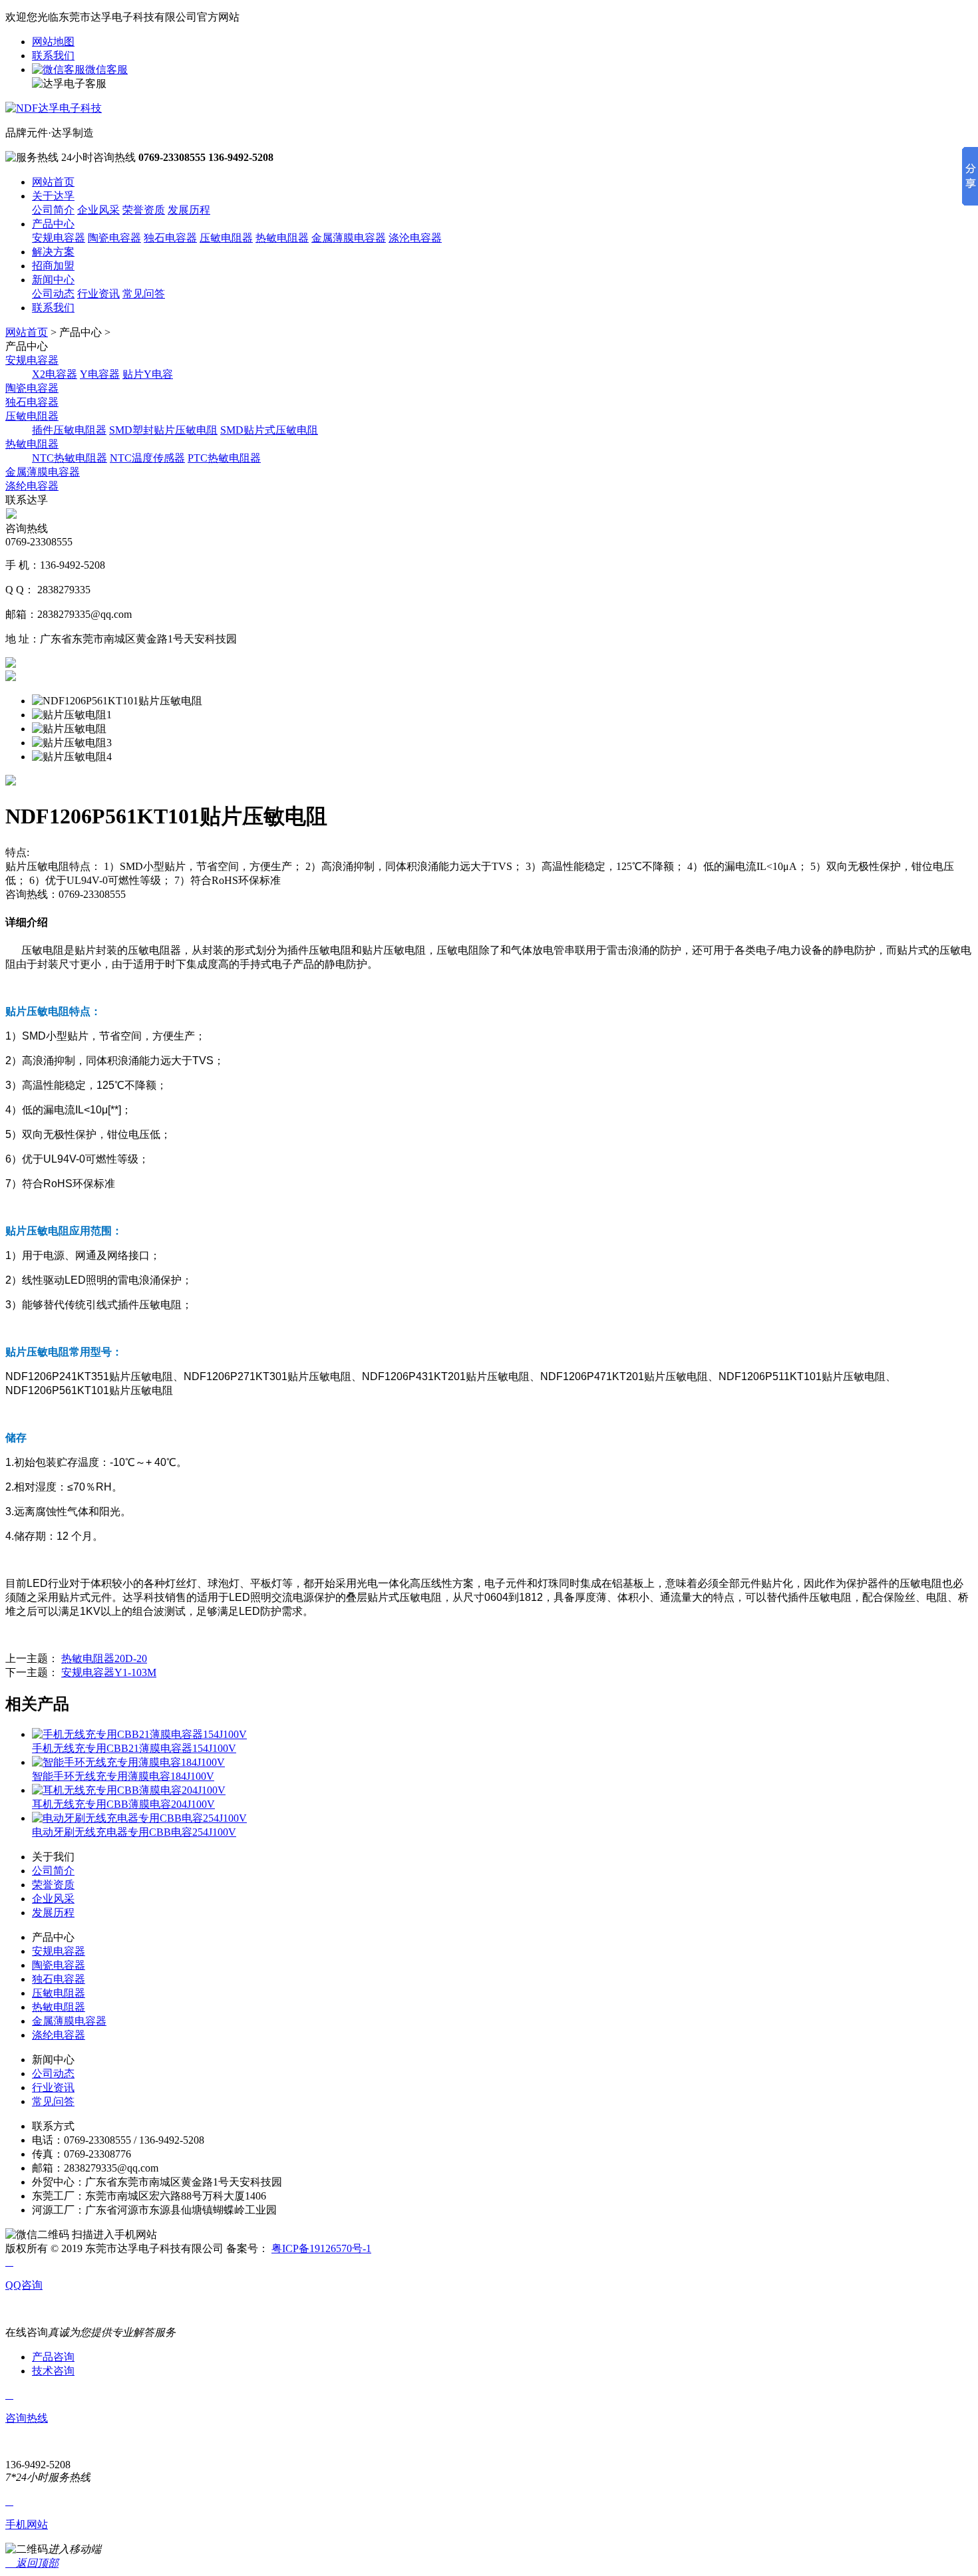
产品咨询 (53, 2357)
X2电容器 (55, 374)
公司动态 (53, 294)
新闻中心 (53, 280)
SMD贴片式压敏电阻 (269, 430)
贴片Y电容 (148, 374)
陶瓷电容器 (114, 238)
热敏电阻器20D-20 (104, 1658)
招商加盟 (53, 266)
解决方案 (53, 252)
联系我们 (53, 56)
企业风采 (98, 210)
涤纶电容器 (32, 486)
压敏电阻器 (226, 238)
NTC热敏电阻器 (70, 458)
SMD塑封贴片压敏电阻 (163, 430)
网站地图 (53, 42)
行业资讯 (98, 294)
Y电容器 (100, 374)
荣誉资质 (144, 210)
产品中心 (53, 224)
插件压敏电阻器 (69, 430)
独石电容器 (170, 238)
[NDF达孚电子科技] (54, 108)
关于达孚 (53, 196)
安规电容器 (59, 238)
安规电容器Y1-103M (109, 1672)
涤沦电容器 (415, 238)
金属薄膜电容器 (349, 238)
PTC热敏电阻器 (224, 458)
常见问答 (144, 294)
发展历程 (189, 210)
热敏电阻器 (282, 238)
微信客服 (106, 70)
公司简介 (53, 210)
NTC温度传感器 (147, 458)
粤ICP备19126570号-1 (321, 2248)
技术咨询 (53, 2371)
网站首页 (53, 182)
